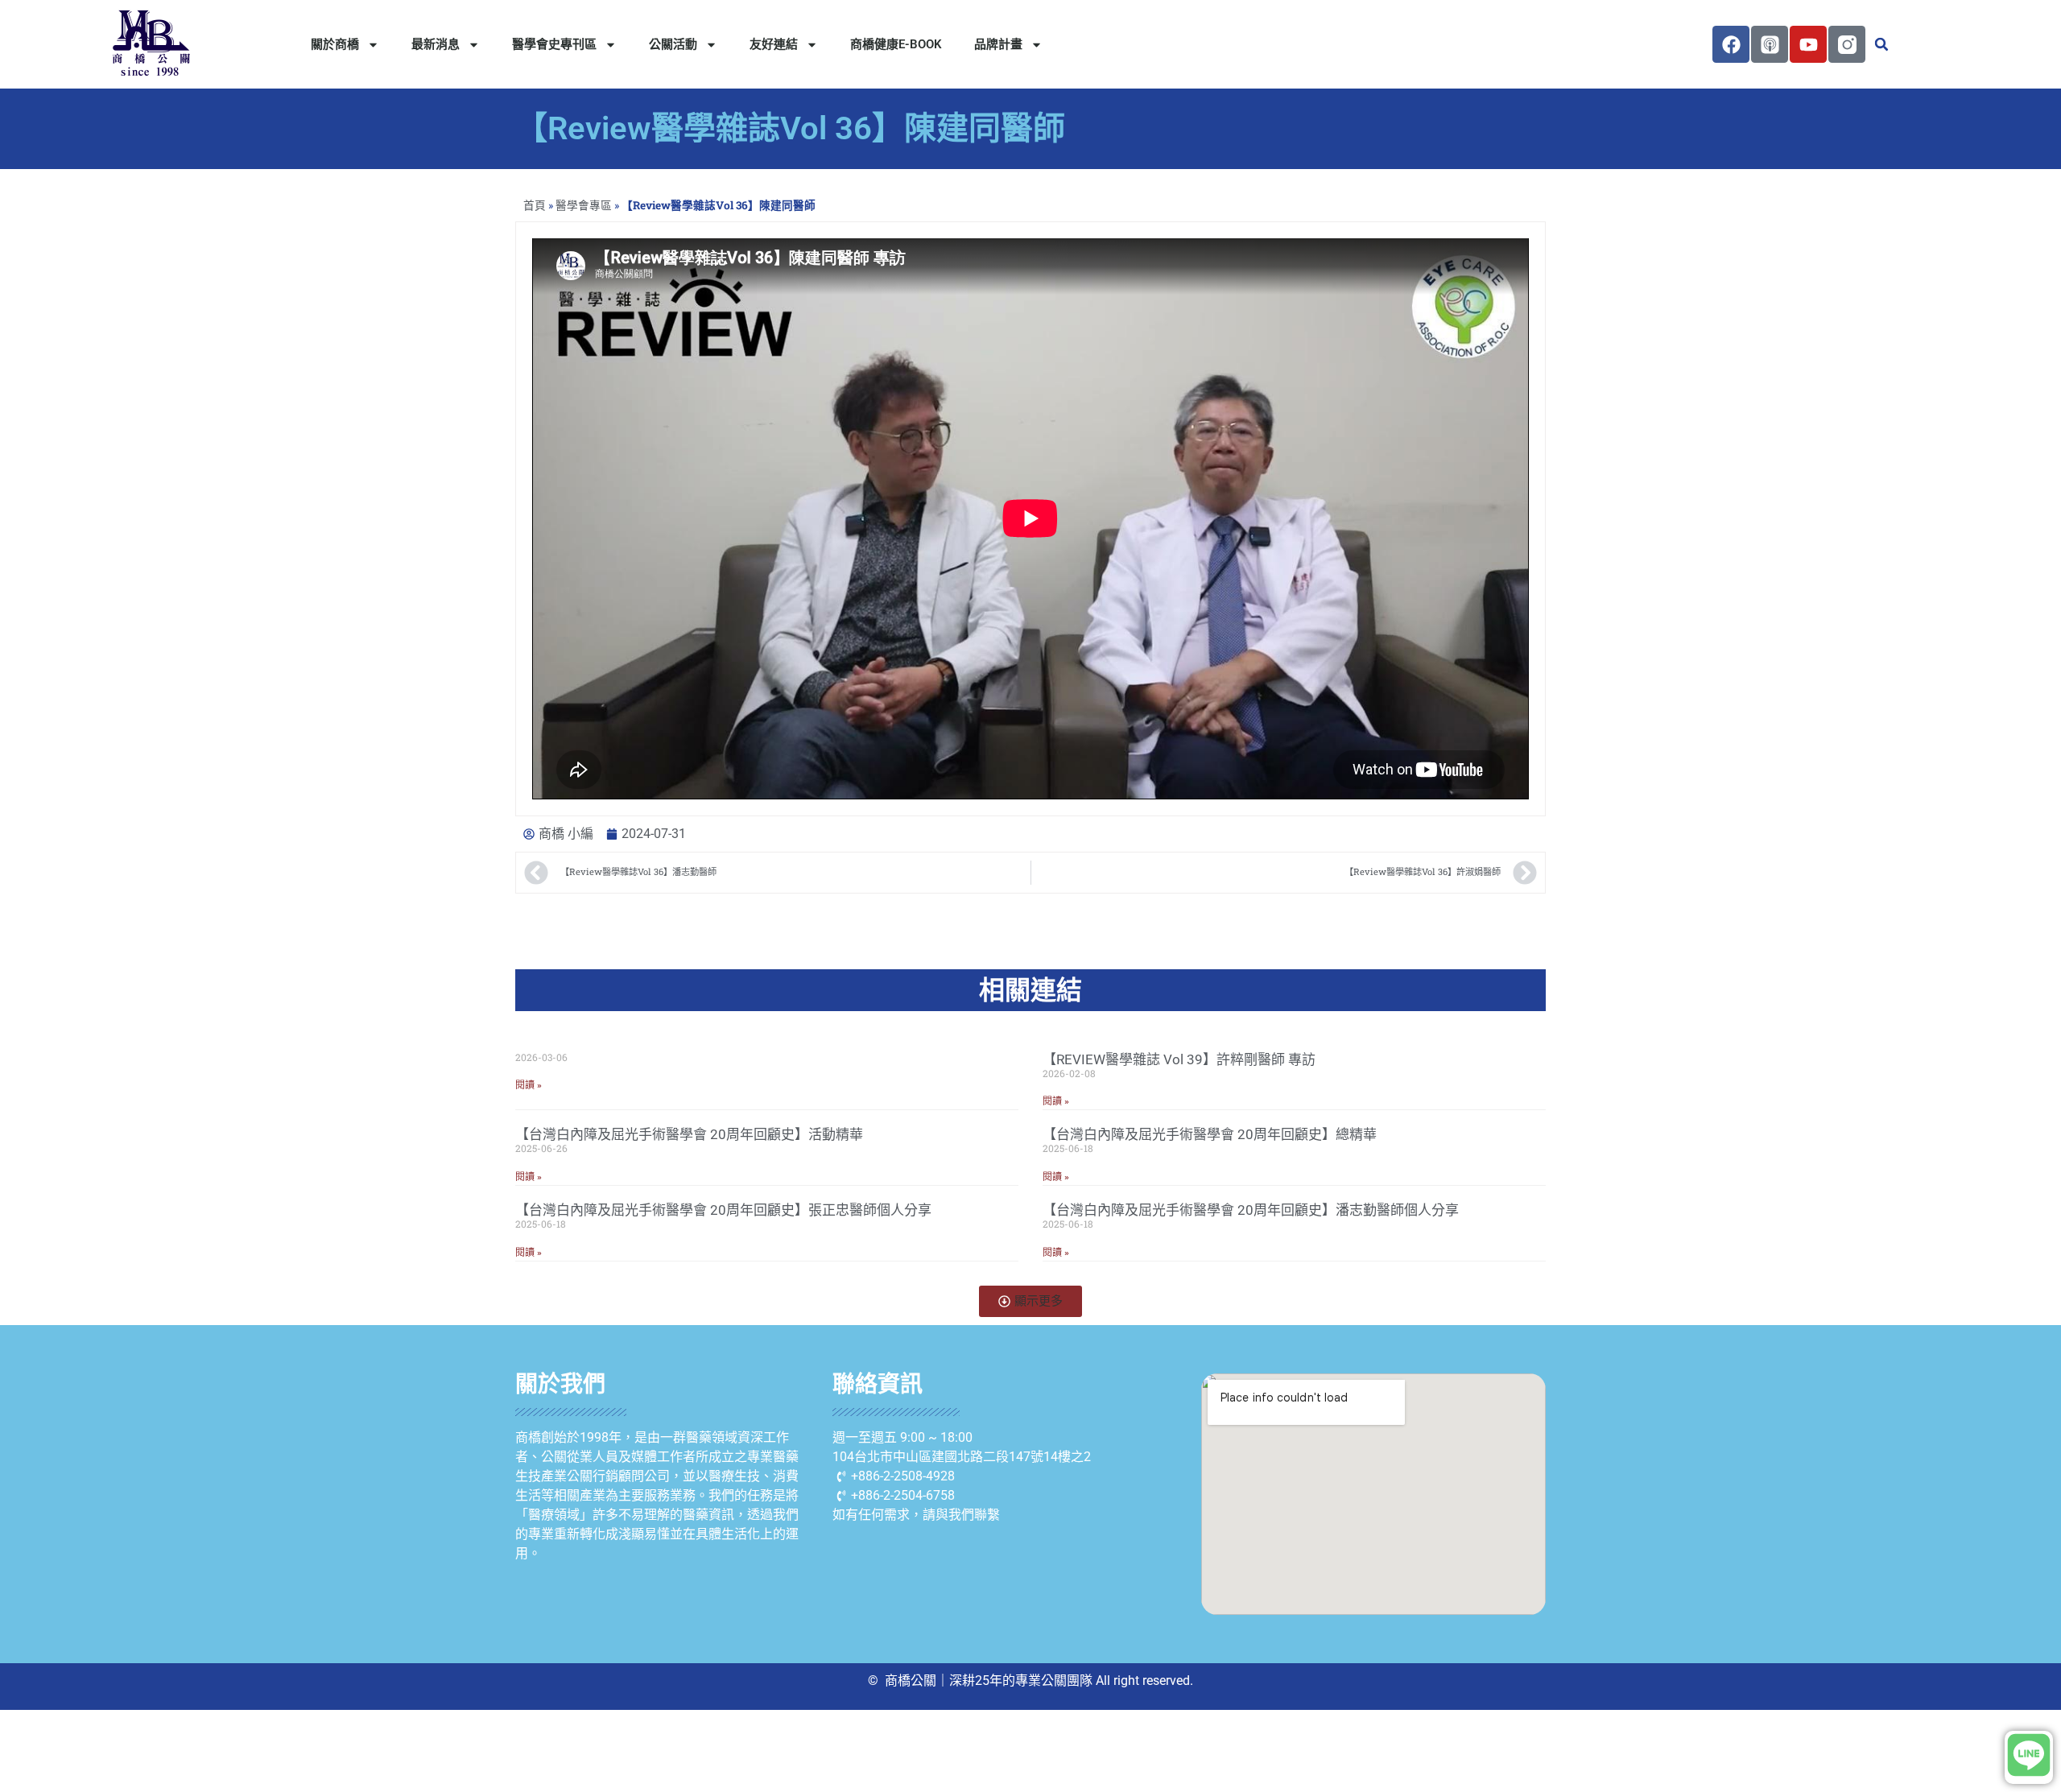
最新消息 (436, 44)
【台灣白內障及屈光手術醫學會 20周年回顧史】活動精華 (689, 1134)
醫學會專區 (584, 205)
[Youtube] (1808, 44)
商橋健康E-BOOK (896, 44)
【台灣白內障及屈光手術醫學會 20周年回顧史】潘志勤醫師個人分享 (1251, 1210)
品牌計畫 (998, 44)
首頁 (535, 205)
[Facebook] (1731, 44)
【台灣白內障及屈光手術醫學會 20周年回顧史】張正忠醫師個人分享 (723, 1210)
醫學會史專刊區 (554, 44)
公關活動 (673, 44)
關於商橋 (335, 44)
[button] (1881, 44)
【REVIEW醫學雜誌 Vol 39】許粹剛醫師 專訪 (1179, 1059)
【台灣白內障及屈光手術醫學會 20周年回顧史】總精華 (1210, 1134)
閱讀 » (529, 1085)
